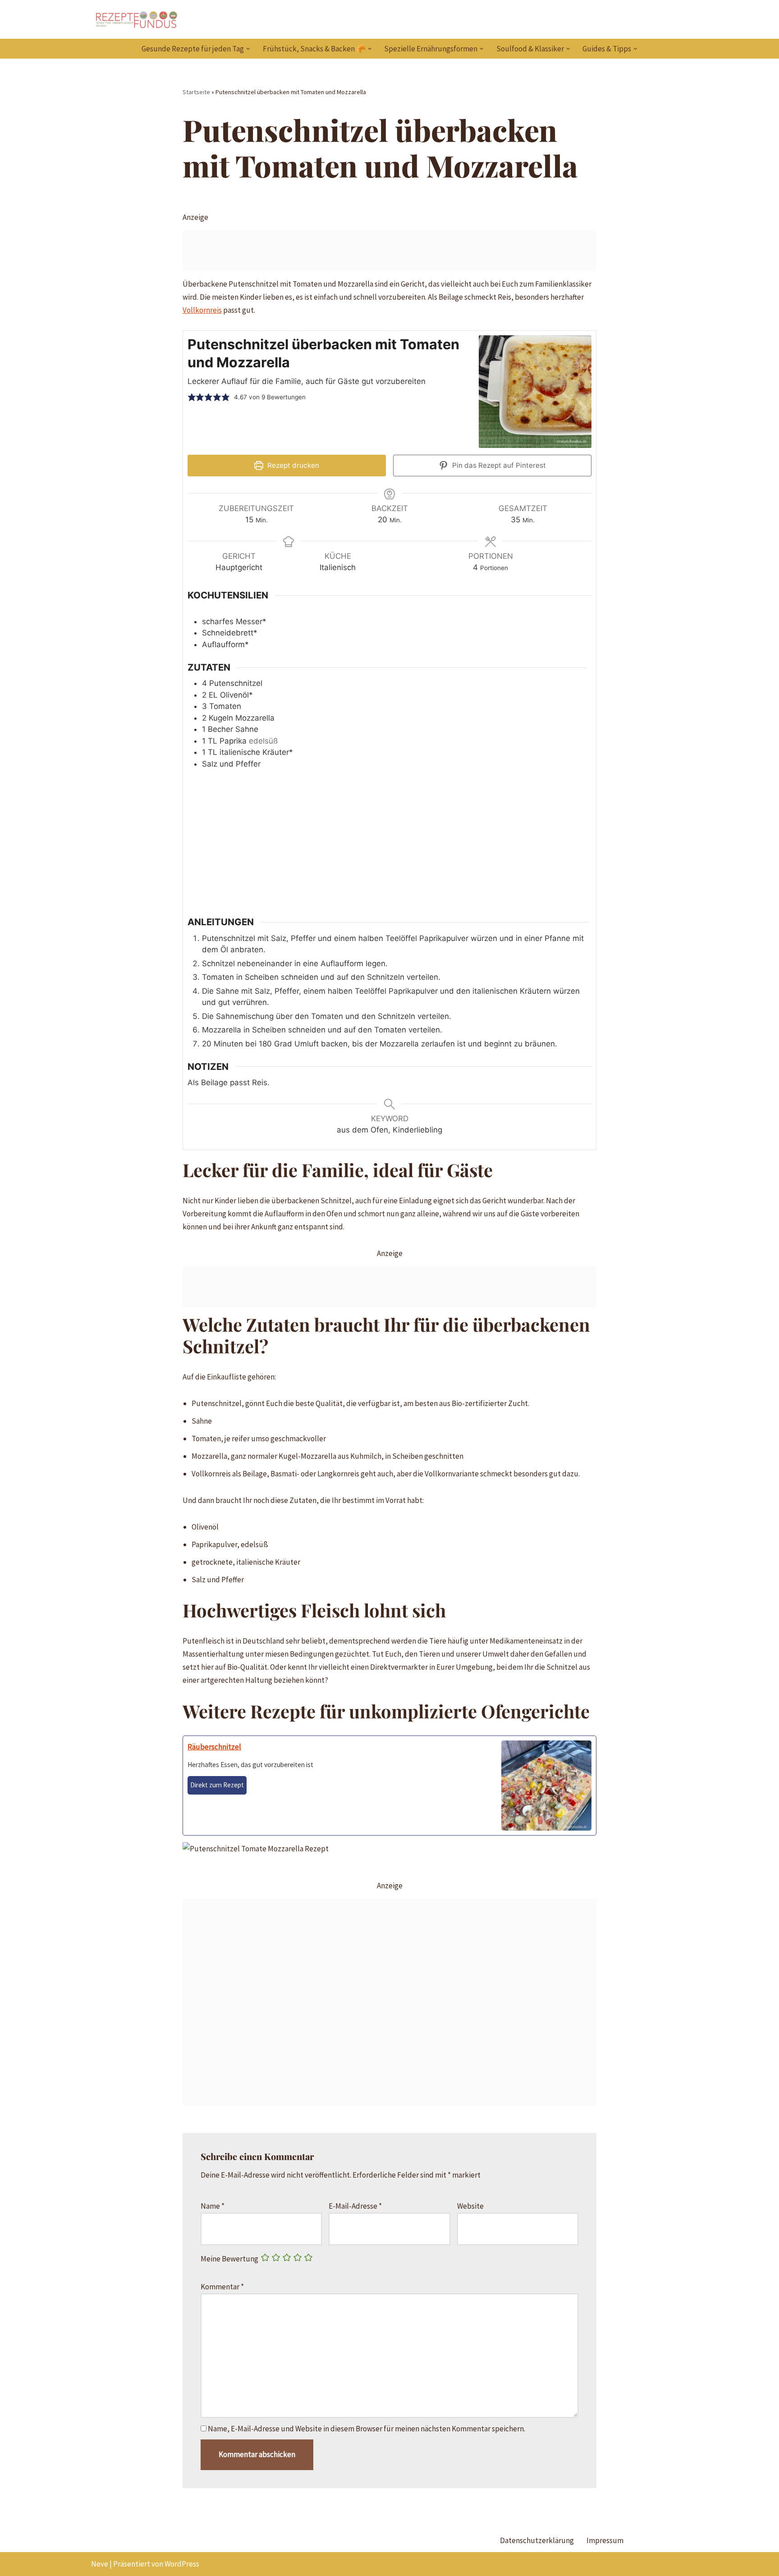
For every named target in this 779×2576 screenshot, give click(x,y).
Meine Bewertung (229, 2259)
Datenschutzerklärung (537, 2540)
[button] (248, 49)
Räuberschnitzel (214, 1747)
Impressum (605, 2540)
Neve (100, 2564)
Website (470, 2206)
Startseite (196, 92)
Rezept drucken (292, 465)
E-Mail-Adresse (355, 2206)
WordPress (182, 2564)
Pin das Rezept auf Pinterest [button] (498, 465)
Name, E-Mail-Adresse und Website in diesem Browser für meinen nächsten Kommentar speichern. (367, 2429)
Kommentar (222, 2287)
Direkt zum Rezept (217, 1785)
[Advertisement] (390, 251)
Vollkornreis (202, 310)
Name (213, 2206)
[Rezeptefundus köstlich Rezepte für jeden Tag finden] (136, 19)
